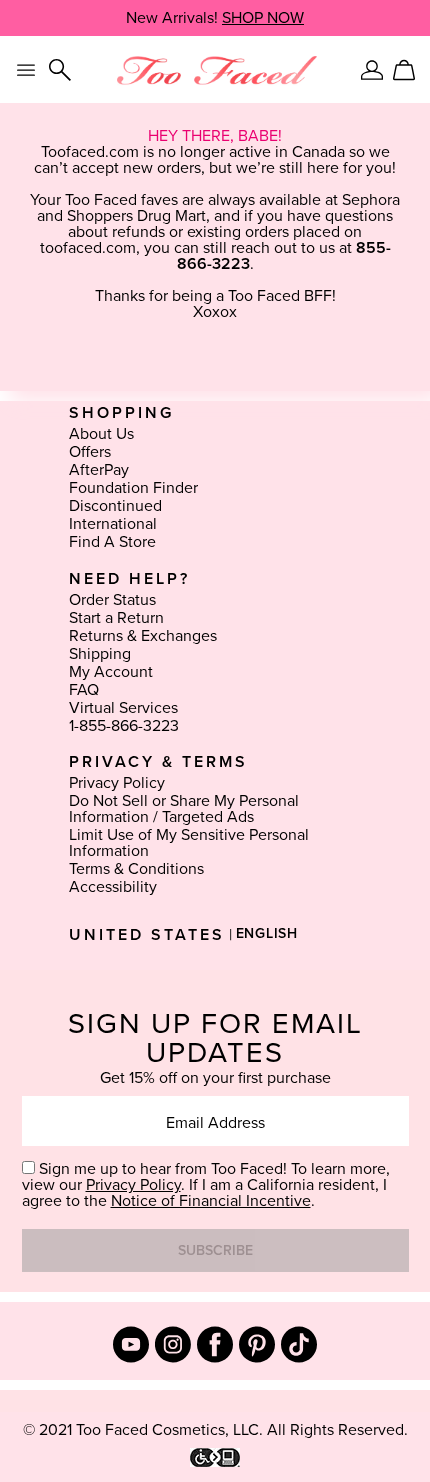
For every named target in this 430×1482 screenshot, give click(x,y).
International (113, 524)
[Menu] (26, 70)
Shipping (100, 654)
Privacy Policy (117, 783)
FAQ (84, 690)
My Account (111, 672)
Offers (90, 452)
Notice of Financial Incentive (211, 1201)
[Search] (60, 70)
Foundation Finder (133, 488)
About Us (101, 434)
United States (147, 935)
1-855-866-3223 (124, 726)
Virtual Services (123, 708)
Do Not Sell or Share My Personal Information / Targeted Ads (184, 809)
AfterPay (99, 470)
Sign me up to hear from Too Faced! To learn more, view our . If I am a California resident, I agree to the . (206, 1185)
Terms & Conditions (136, 869)
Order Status (112, 600)
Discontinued (115, 506)
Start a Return (116, 618)
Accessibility (113, 887)
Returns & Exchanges (143, 636)
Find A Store (112, 542)
